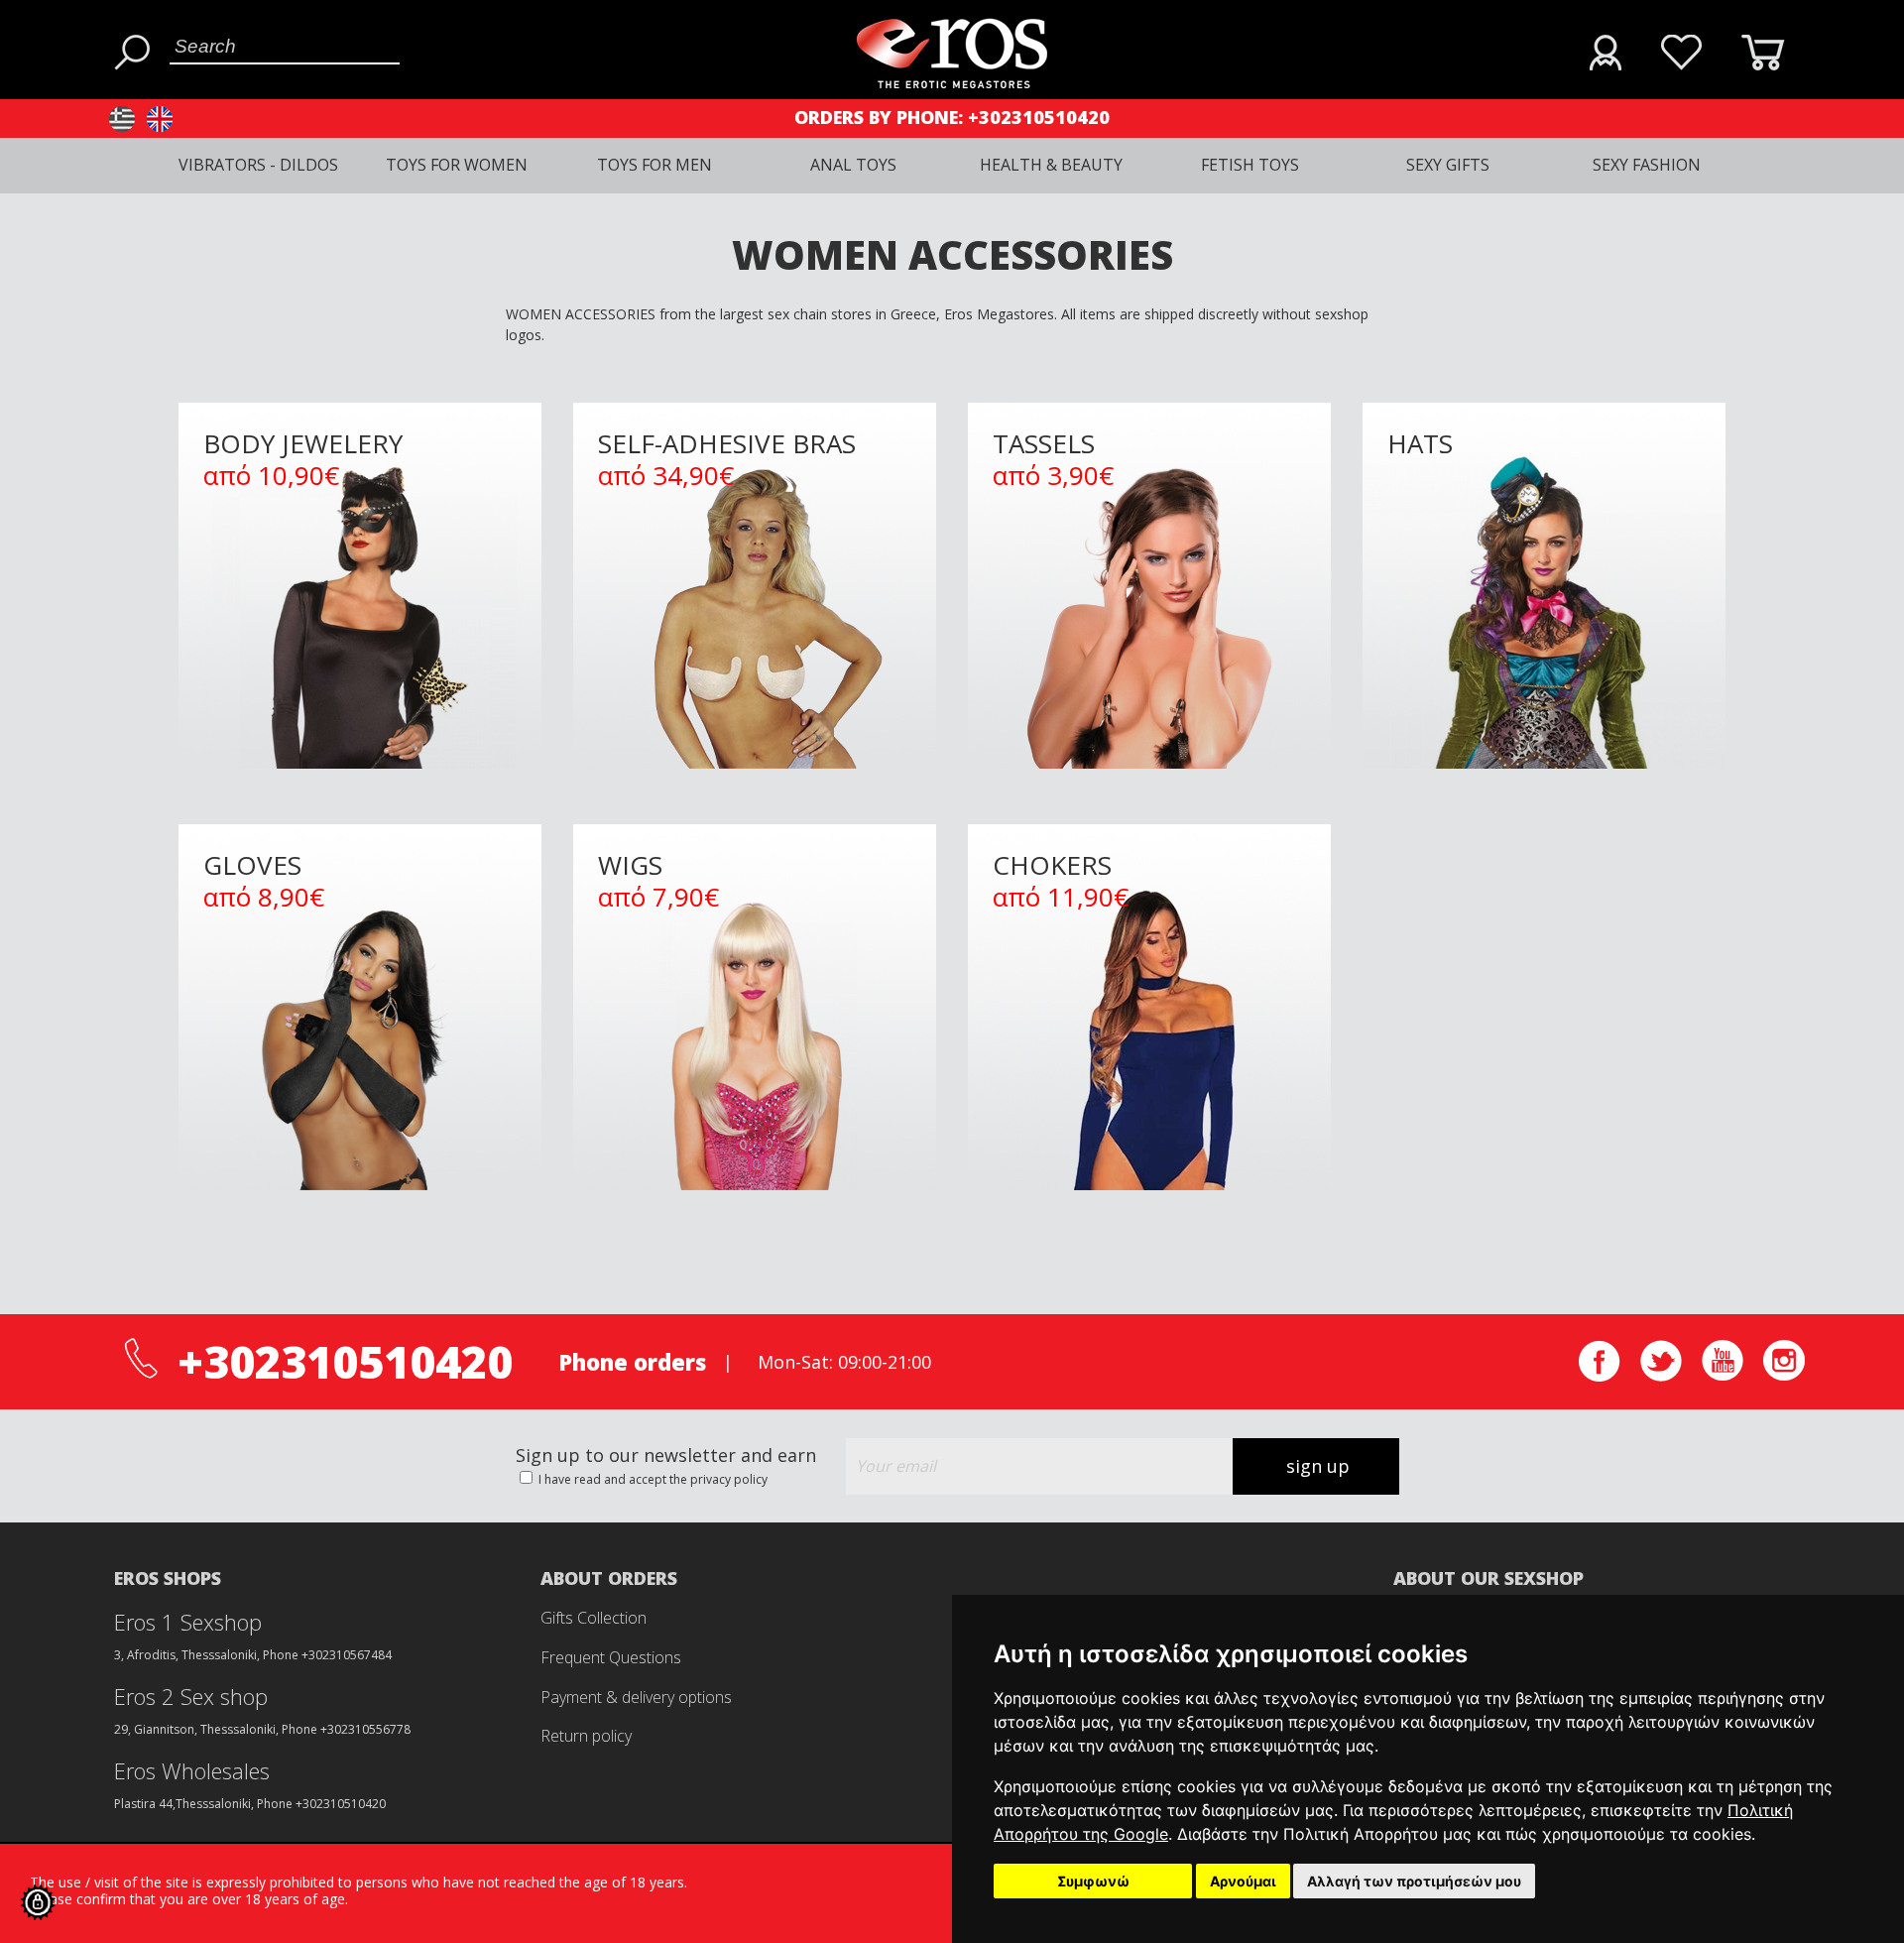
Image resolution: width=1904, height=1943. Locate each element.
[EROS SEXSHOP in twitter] (1661, 1376)
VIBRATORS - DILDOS (258, 165)
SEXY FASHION (1647, 165)
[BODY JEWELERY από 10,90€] (362, 383)
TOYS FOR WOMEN (457, 165)
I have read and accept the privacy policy (652, 1479)
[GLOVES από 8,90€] (362, 805)
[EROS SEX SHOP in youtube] (1723, 1375)
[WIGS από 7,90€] (757, 805)
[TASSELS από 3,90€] (1151, 383)
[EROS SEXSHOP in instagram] (1784, 1375)
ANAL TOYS (853, 165)
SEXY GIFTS (1448, 165)
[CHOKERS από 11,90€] (1151, 805)
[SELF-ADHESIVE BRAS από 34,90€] (757, 383)
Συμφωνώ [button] (1093, 1881)
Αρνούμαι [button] (1243, 1881)
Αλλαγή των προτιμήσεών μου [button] (1414, 1881)
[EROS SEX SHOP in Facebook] (1600, 1376)
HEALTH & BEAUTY (1051, 165)
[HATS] (1544, 383)
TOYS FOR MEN (654, 165)
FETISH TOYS (1250, 165)
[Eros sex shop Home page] (952, 83)
